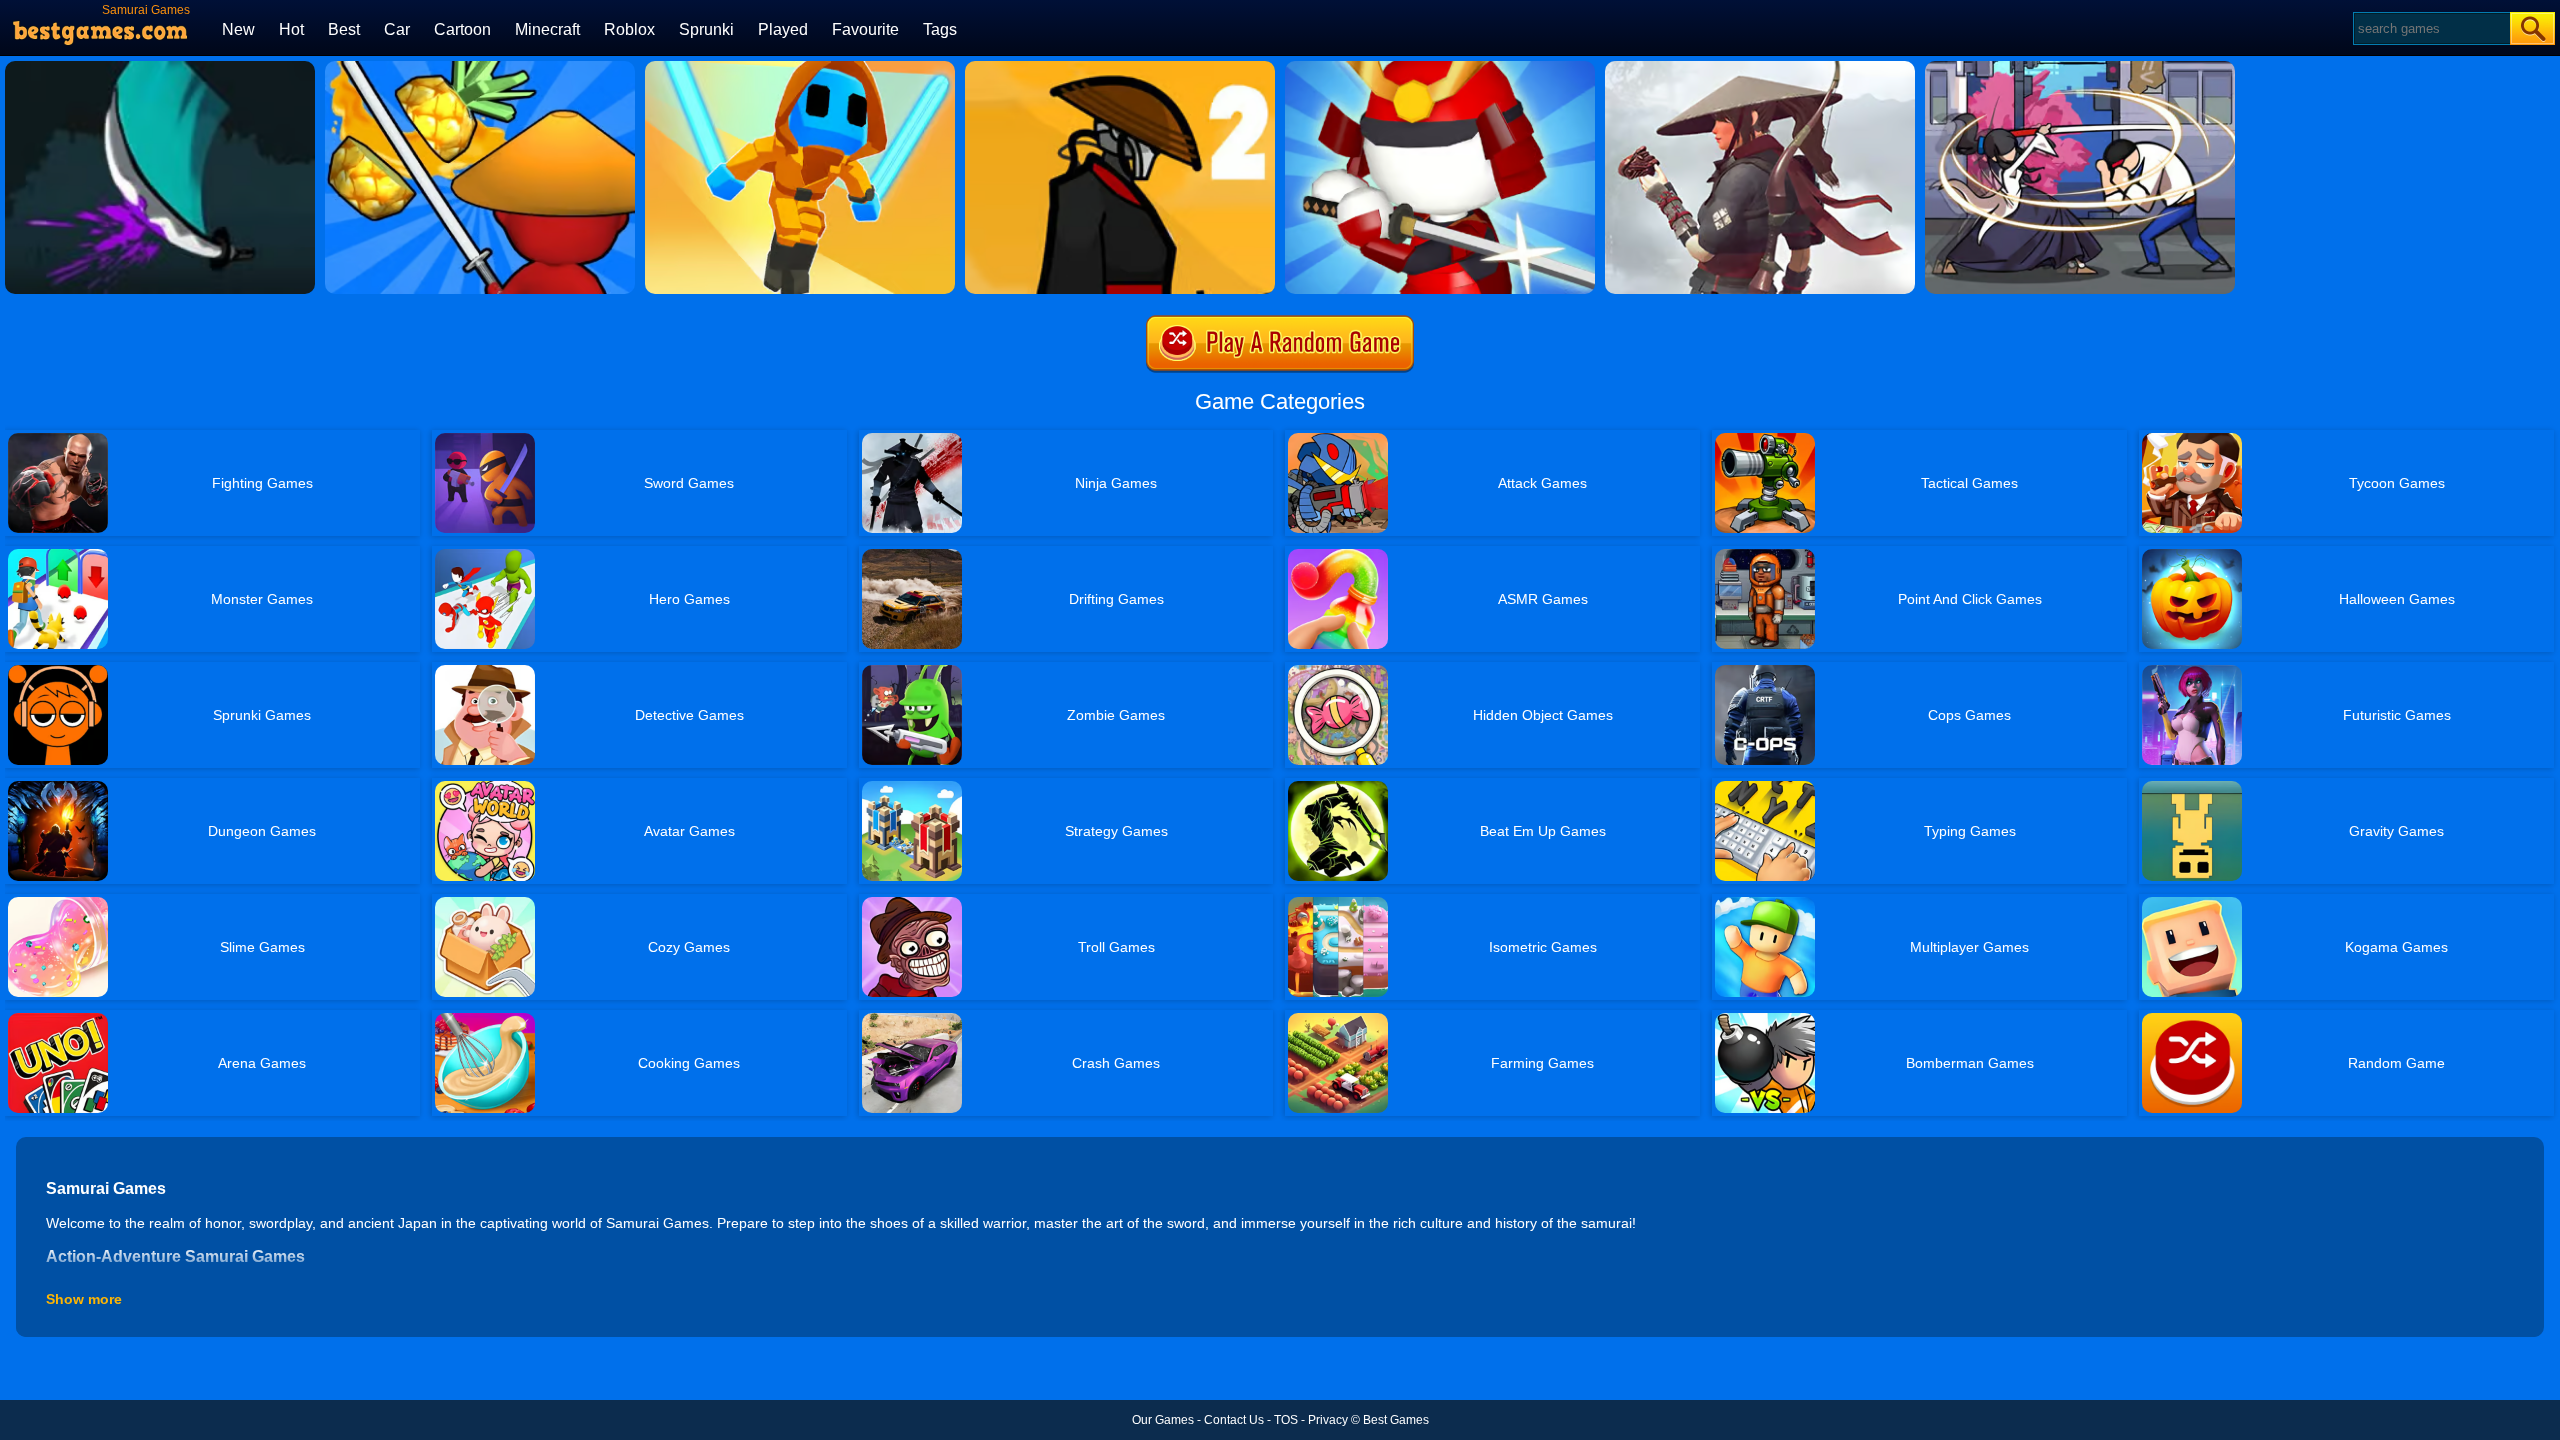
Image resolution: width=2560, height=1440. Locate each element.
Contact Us (1234, 1420)
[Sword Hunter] (2080, 68)
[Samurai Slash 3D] (1440, 68)
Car (397, 29)
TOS (1286, 1420)
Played (783, 29)
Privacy (1328, 1420)
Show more (84, 1299)
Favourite (865, 29)
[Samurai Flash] (800, 68)
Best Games (1396, 1420)
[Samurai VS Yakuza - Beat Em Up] (1760, 68)
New (238, 29)
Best (344, 29)
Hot (291, 29)
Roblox (629, 29)
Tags (940, 29)
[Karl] (160, 68)
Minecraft (547, 29)
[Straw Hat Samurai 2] (1120, 68)
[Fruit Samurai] (480, 68)
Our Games (1163, 1420)
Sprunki (706, 29)
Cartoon (462, 29)
